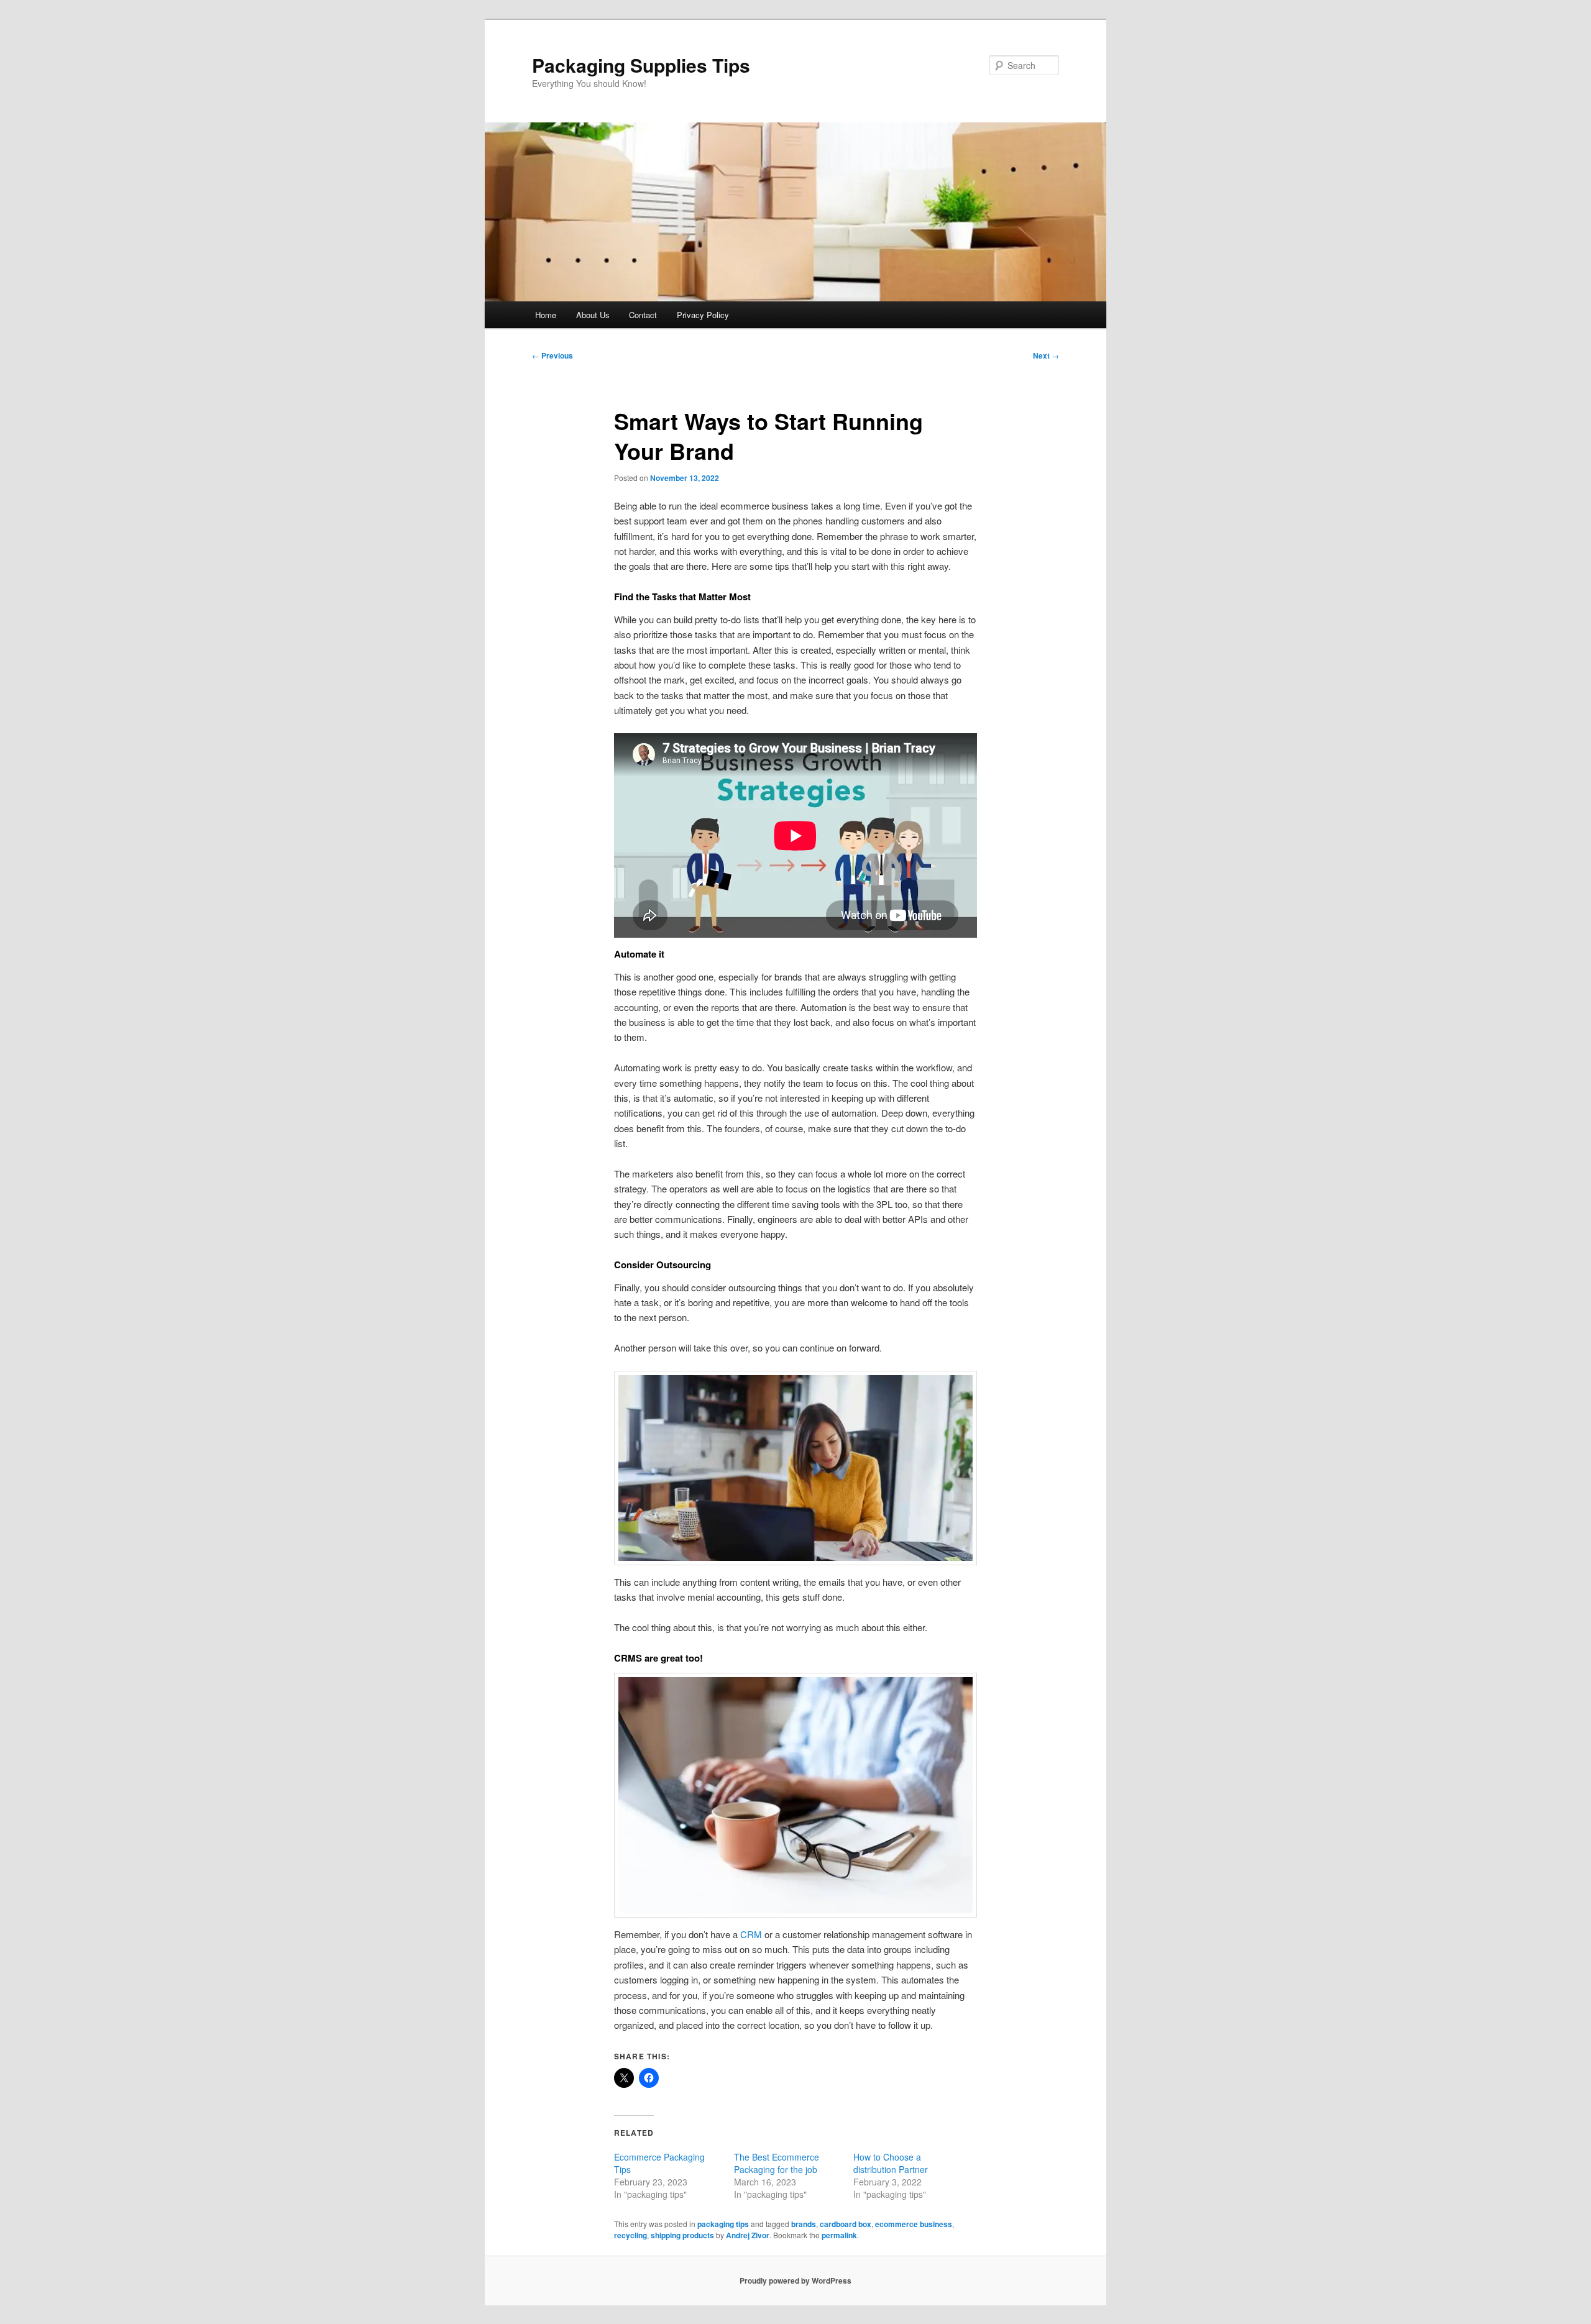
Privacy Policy (703, 315)
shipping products (682, 2235)
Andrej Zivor (748, 2235)
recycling (630, 2235)
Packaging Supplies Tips (641, 65)
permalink (839, 2235)
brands (804, 2224)
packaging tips (723, 2224)
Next (1046, 355)
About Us (593, 315)
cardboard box (846, 2224)
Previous (552, 355)
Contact (643, 315)
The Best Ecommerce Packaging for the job (777, 2163)
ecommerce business (914, 2224)
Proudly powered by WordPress (795, 2281)
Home (546, 315)
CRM (752, 1934)
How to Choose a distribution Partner (892, 2163)
